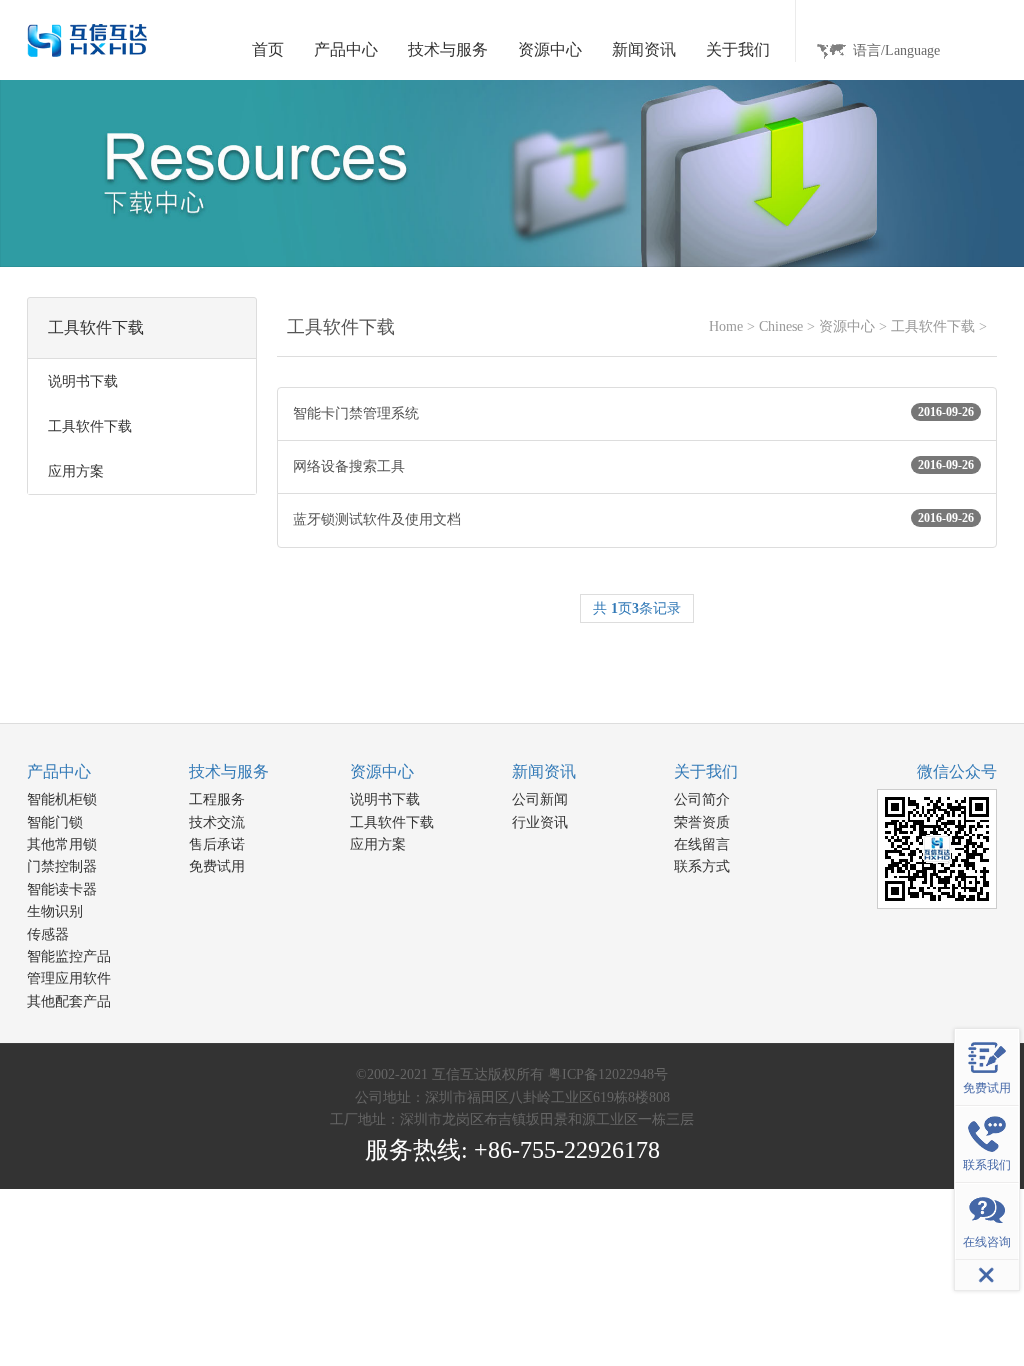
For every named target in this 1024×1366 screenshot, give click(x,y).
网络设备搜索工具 (633, 466)
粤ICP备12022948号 (608, 1074)
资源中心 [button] (550, 49)
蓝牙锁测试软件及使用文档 (633, 519)
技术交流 (217, 822)
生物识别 (55, 911)
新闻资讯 (544, 771)
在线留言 (702, 844)
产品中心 (59, 771)
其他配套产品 (69, 1001)
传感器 (48, 934)
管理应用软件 (69, 978)
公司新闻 (540, 799)
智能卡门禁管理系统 (633, 413)
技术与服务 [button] (448, 49)
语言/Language (896, 50)
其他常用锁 (62, 844)
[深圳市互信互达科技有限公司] (87, 39)
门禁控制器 (62, 866)
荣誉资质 (702, 822)
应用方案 (378, 844)
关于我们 (706, 771)
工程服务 (217, 799)
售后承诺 (217, 844)
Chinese (781, 326)
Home (726, 326)
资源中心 (847, 326)
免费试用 (217, 866)
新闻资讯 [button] (644, 49)
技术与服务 (229, 771)
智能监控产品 (69, 956)
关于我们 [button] (738, 49)
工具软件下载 (933, 326)
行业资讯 (540, 822)
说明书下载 (385, 799)
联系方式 (702, 866)
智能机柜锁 (62, 799)
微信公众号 (957, 771)
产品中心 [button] (346, 49)
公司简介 (702, 799)
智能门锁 (55, 822)
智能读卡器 (62, 889)
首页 (268, 49)
